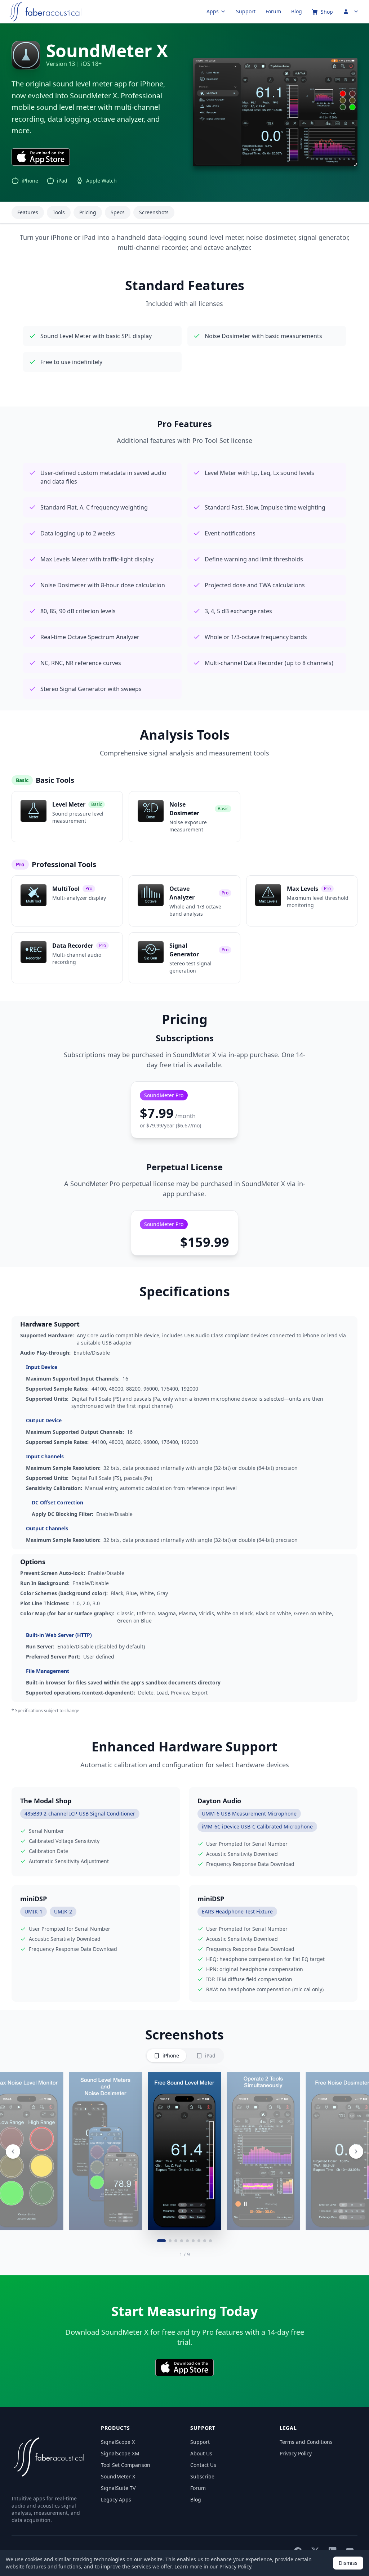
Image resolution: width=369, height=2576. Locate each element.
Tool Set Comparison (126, 2465)
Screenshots (154, 212)
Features (28, 212)
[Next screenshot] (356, 2151)
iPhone (171, 2056)
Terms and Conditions (306, 2442)
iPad (210, 2056)
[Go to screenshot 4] (182, 2241)
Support (246, 11)
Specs (118, 212)
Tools (59, 212)
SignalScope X (118, 2442)
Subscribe (202, 2476)
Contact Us (203, 2465)
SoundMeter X (118, 2476)
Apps (213, 11)
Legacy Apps (116, 2499)
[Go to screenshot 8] (205, 2241)
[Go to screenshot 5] (187, 2241)
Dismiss (348, 2563)
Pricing (88, 212)
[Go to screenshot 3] (176, 2241)
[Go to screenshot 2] (170, 2241)
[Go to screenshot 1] (161, 2241)
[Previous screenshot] (13, 2151)
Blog (297, 11)
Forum (273, 11)
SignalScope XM (120, 2453)
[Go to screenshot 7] (199, 2241)
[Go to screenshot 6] (193, 2241)
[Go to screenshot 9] (210, 2241)
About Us (201, 2453)
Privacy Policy (296, 2453)
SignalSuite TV (118, 2488)
